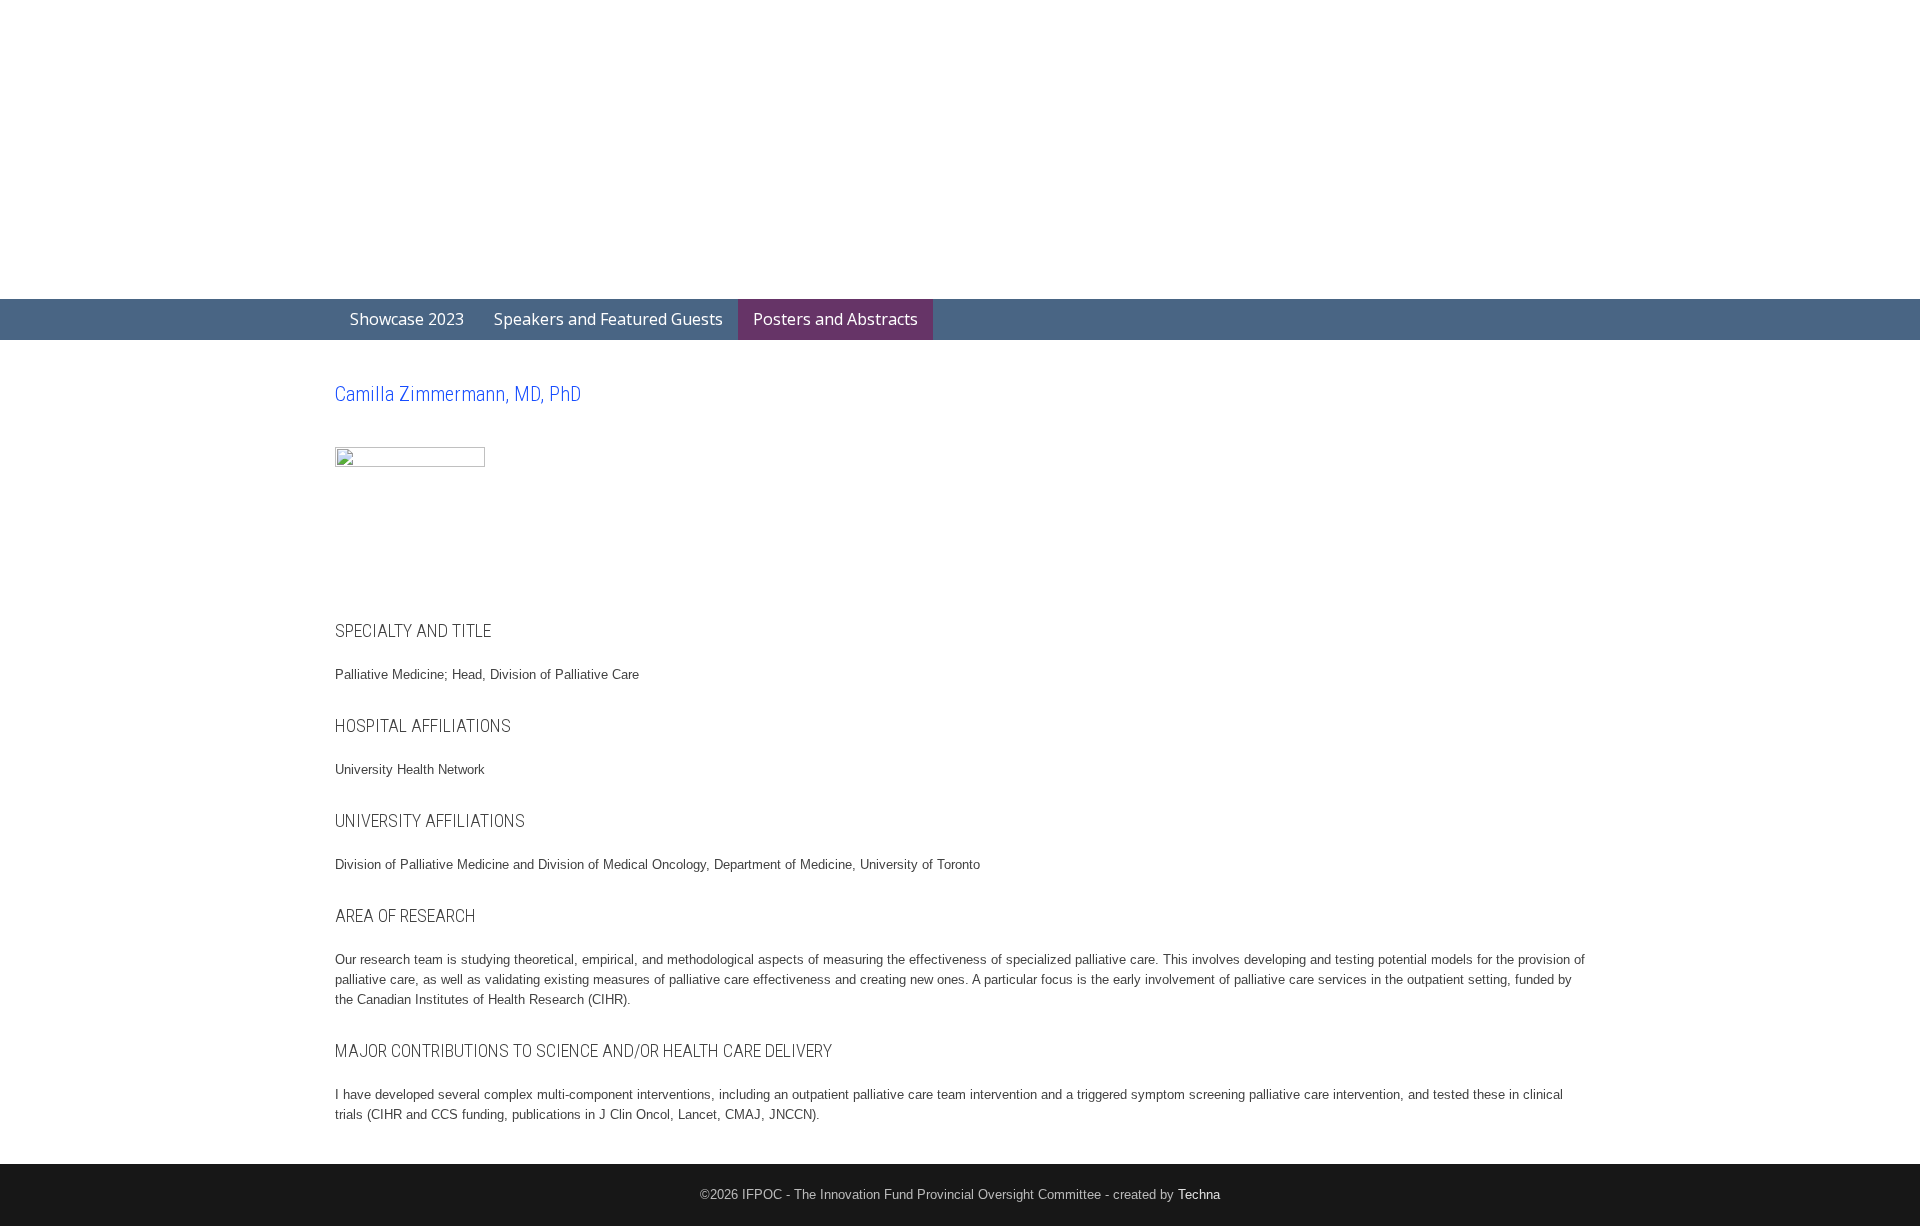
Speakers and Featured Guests (608, 319)
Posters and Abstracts (835, 319)
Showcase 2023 (407, 319)
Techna (1199, 1194)
